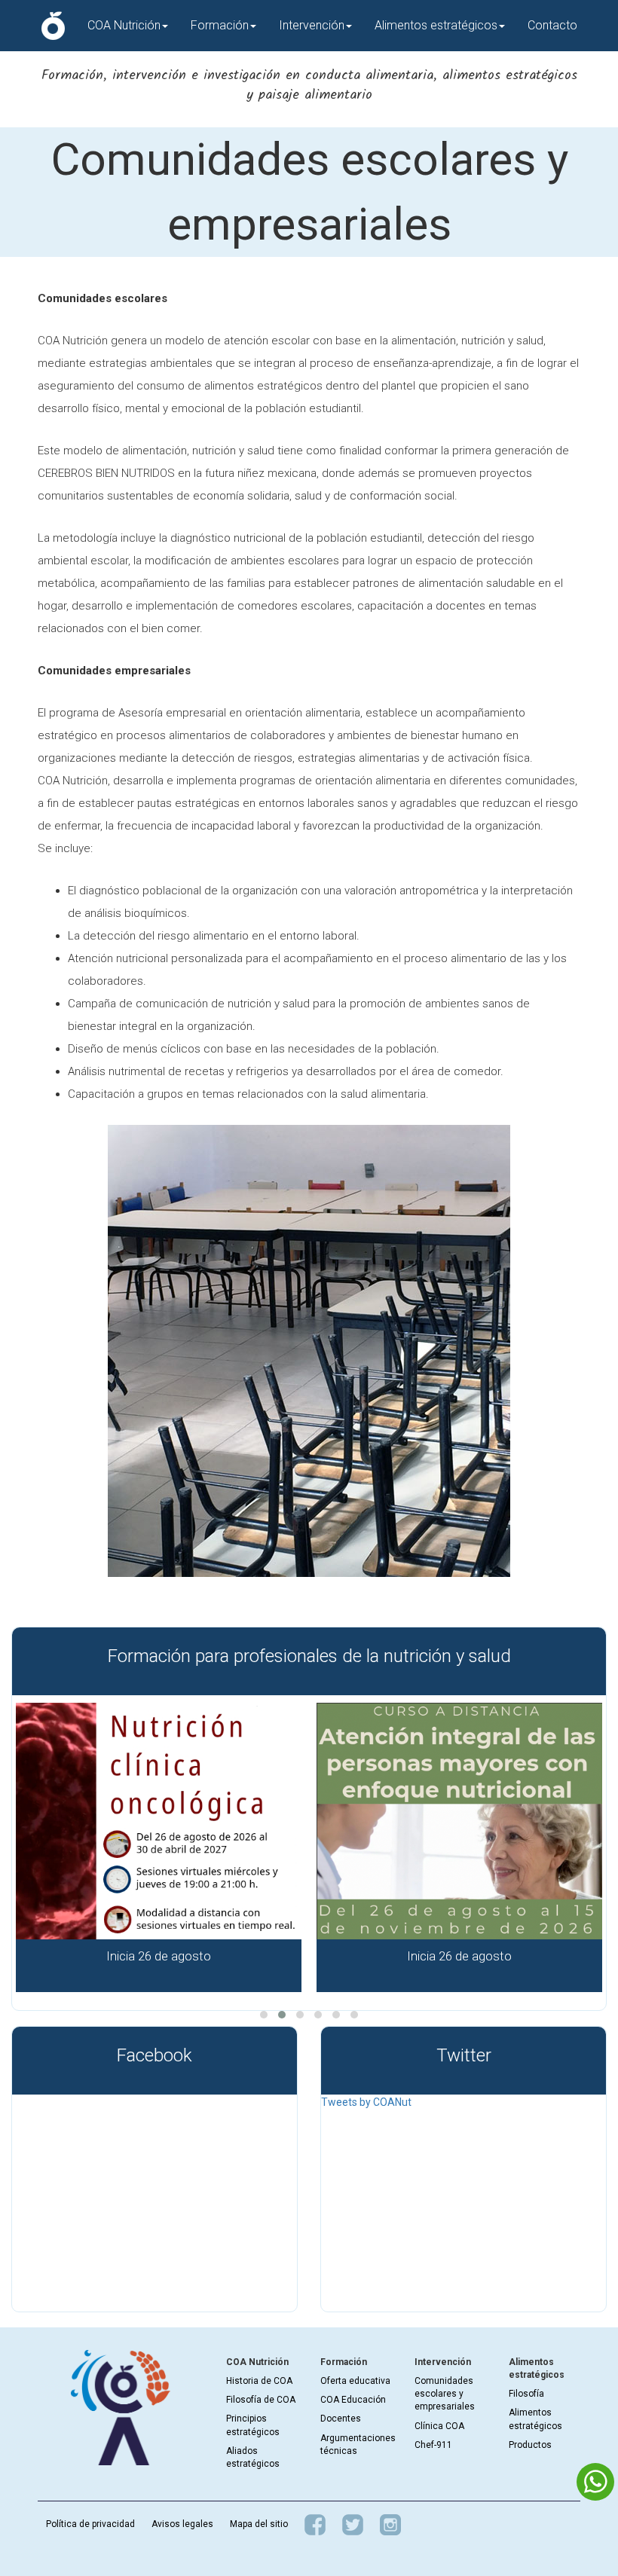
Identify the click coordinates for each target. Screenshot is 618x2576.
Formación (220, 25)
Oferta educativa (355, 2381)
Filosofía (526, 2394)
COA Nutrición (124, 25)
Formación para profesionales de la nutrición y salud (309, 1656)
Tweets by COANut (366, 2102)
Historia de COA (259, 2381)
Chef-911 (433, 2445)
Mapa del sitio (259, 2524)
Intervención (312, 25)
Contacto (552, 25)
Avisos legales (182, 2524)
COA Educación (353, 2400)
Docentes (341, 2419)
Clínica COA (439, 2426)
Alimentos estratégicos (436, 25)
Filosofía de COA (261, 2400)
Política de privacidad (90, 2524)
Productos (530, 2445)
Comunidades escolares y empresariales (445, 2394)
